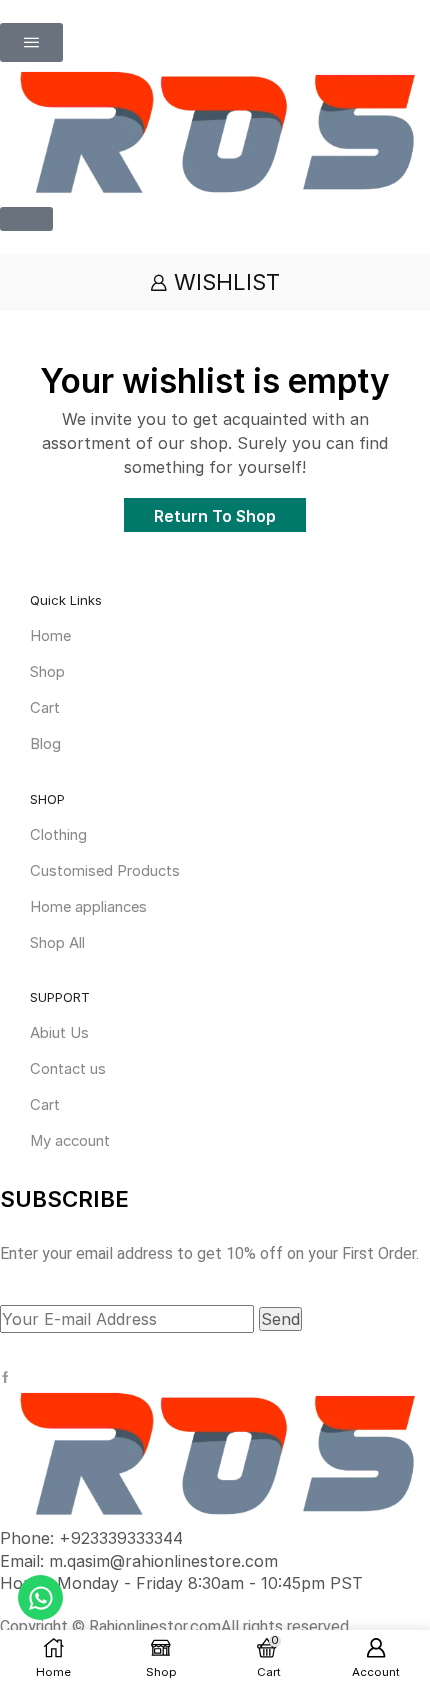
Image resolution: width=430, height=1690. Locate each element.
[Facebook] (5, 1377)
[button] (31, 42)
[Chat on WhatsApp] (40, 1597)
